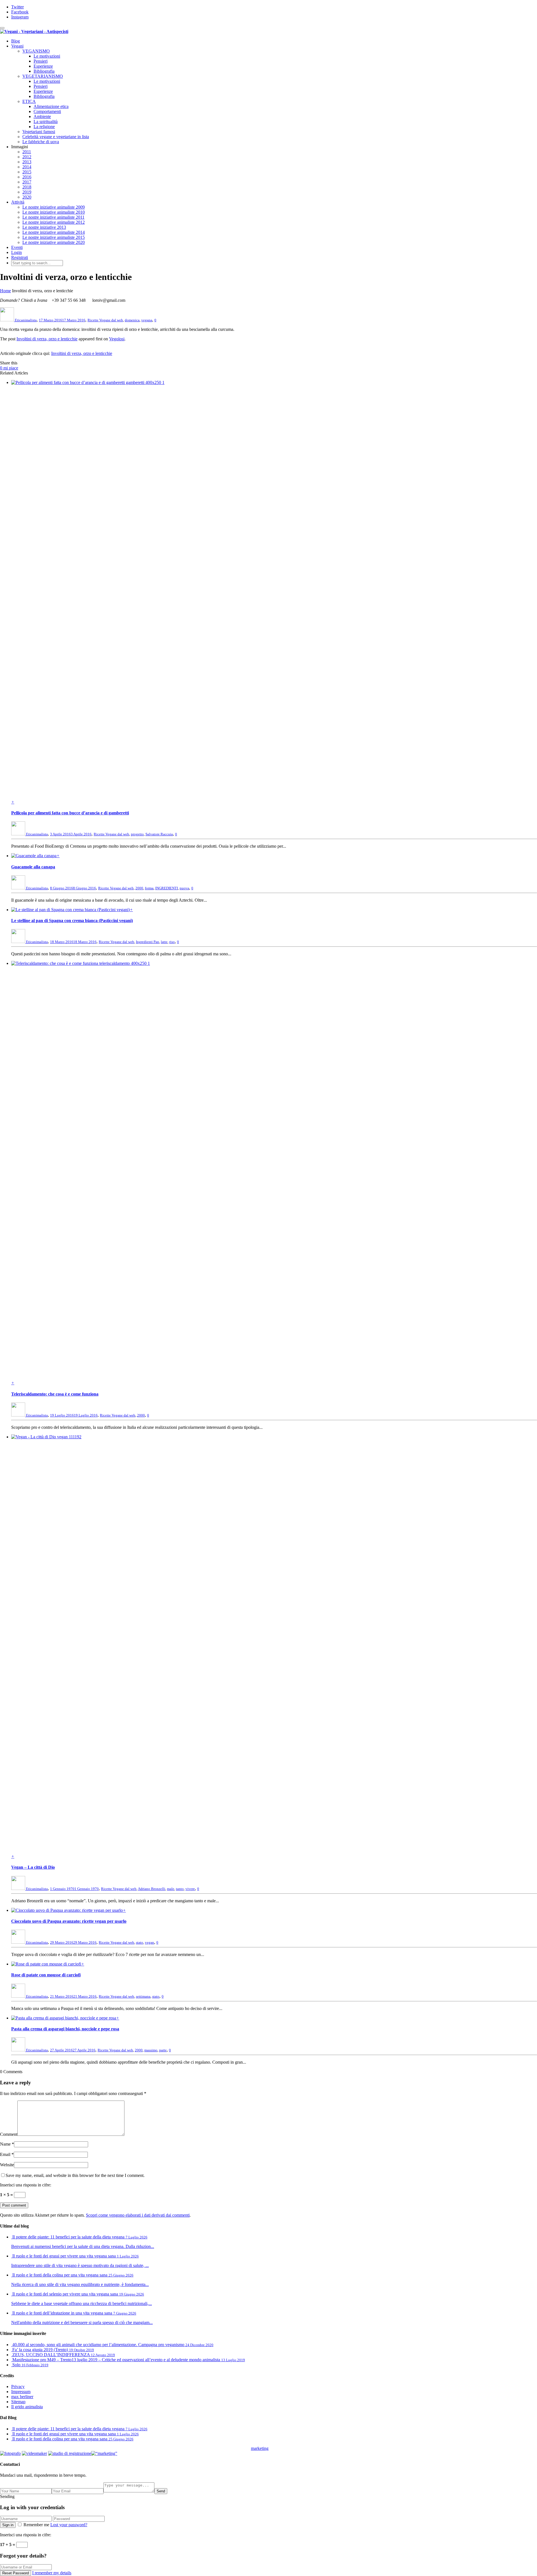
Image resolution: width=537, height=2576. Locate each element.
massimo (151, 2050)
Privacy (18, 2387)
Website (7, 2165)
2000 (139, 888)
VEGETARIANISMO (43, 76)
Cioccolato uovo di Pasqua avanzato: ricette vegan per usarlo (69, 1921)
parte (163, 2050)
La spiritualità (46, 122)
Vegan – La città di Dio (33, 1867)
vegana (147, 320)
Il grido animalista (27, 2407)
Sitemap (18, 2402)
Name (5, 2144)
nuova (184, 888)
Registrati (20, 257)
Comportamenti (47, 111)
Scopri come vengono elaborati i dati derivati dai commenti (138, 2215)
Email (5, 2154)
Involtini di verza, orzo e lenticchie (47, 339)
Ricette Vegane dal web (105, 320)
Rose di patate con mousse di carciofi (46, 1975)
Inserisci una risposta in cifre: (26, 2185)
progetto (137, 834)
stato (140, 1942)
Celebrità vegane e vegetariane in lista (56, 137)
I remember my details (52, 2573)
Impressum (21, 2392)
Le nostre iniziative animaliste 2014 (54, 232)
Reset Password (16, 2573)
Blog (16, 41)
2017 (27, 182)
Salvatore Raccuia (159, 834)
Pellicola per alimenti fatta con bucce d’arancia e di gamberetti (70, 813)
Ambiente (42, 116)
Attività (18, 202)
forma (149, 888)
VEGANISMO (36, 51)
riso (172, 942)
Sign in (8, 2525)
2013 (27, 162)
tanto (180, 1889)
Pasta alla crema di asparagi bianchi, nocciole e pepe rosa (65, 2029)
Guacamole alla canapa (33, 867)
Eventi (17, 247)
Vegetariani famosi (39, 132)
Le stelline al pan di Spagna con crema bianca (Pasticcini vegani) (72, 921)
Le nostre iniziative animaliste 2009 (54, 207)
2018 (27, 187)
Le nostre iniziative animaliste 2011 (53, 217)
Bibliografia (44, 71)
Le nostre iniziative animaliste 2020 (54, 242)
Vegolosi (117, 339)
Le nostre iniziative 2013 (44, 227)
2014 (27, 167)
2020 (27, 197)
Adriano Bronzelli (152, 1889)
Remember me (36, 2525)
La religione (44, 127)
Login (17, 252)
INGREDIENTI (167, 888)
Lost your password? (69, 2525)
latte (164, 942)
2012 (27, 157)
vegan (149, 1942)
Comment (9, 2134)
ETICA (29, 101)
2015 (27, 172)
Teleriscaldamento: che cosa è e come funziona (55, 1394)
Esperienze (43, 66)
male (171, 1889)
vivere (190, 1889)
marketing (260, 2448)
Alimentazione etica (51, 106)
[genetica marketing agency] (282, 2450)
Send (161, 2491)
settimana (143, 1996)
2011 (27, 152)
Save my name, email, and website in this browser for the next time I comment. (75, 2175)
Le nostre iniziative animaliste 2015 (54, 237)
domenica (132, 320)
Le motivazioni (47, 56)
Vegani (17, 46)
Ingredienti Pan (148, 942)
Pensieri (41, 61)
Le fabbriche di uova (41, 142)
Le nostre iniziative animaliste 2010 (54, 212)
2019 (27, 192)
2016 (27, 177)
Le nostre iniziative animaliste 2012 (54, 222)
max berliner (22, 2397)
